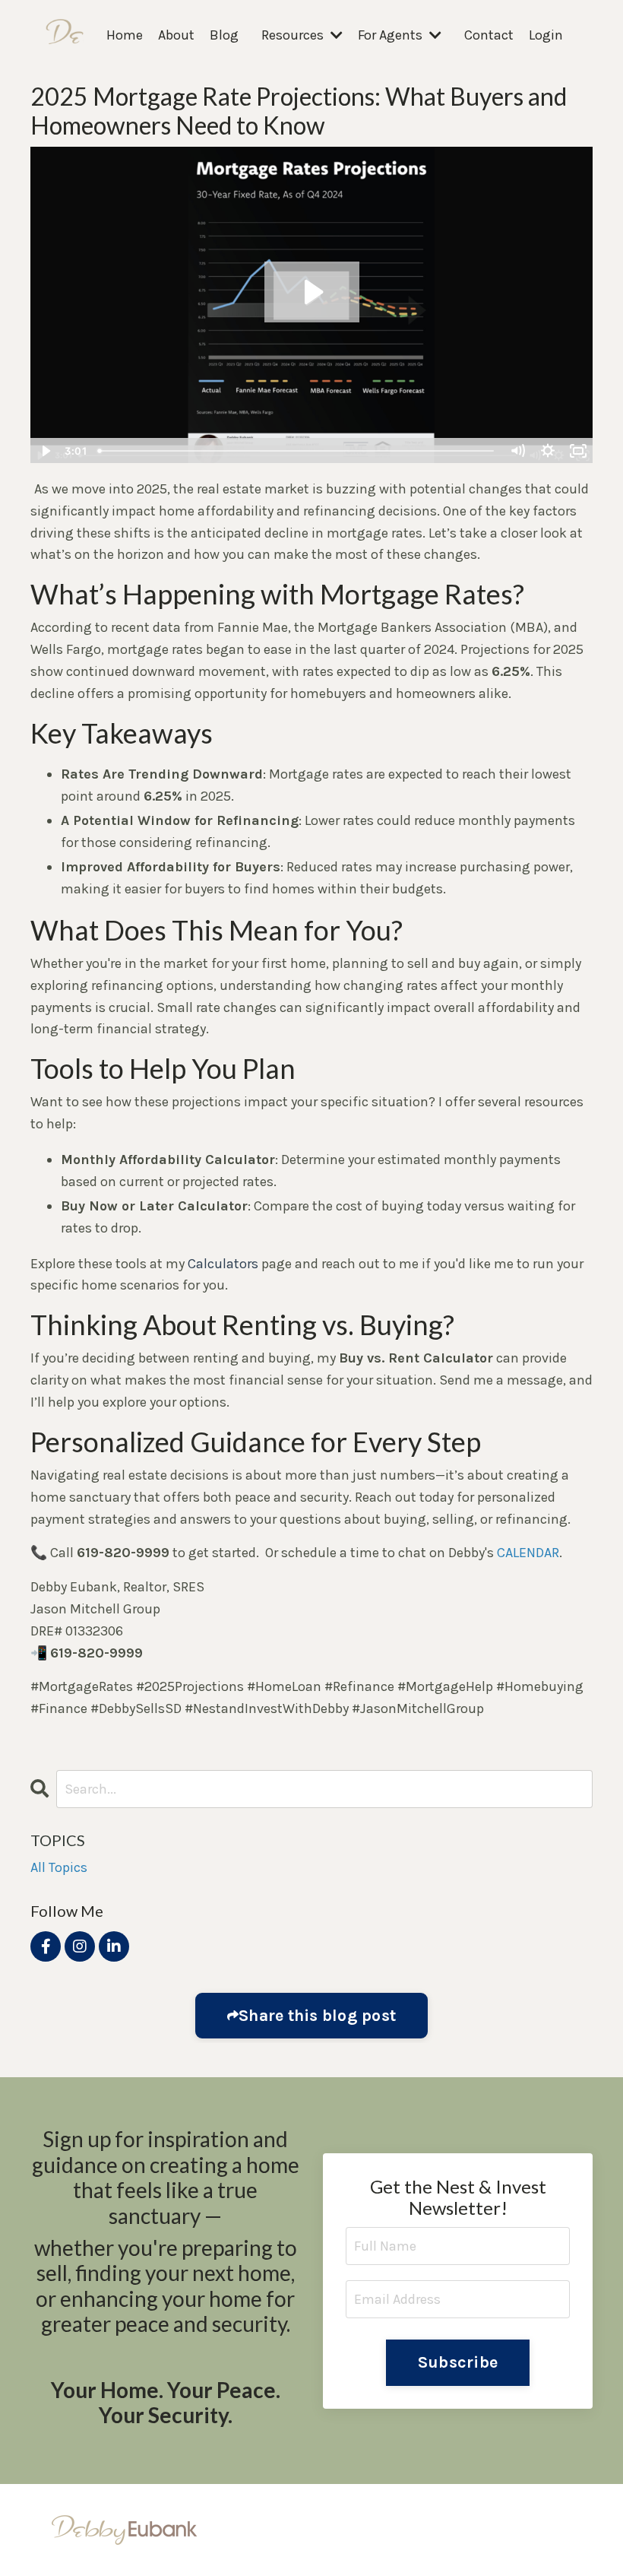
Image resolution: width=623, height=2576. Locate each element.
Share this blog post (317, 2015)
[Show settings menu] (548, 451)
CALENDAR (528, 1553)
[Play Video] (45, 451)
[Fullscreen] (578, 451)
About (176, 35)
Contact (489, 35)
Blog (224, 35)
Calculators (223, 1264)
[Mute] (517, 451)
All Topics (59, 1867)
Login (546, 35)
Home (125, 35)
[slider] (297, 451)
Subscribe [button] (458, 2362)
